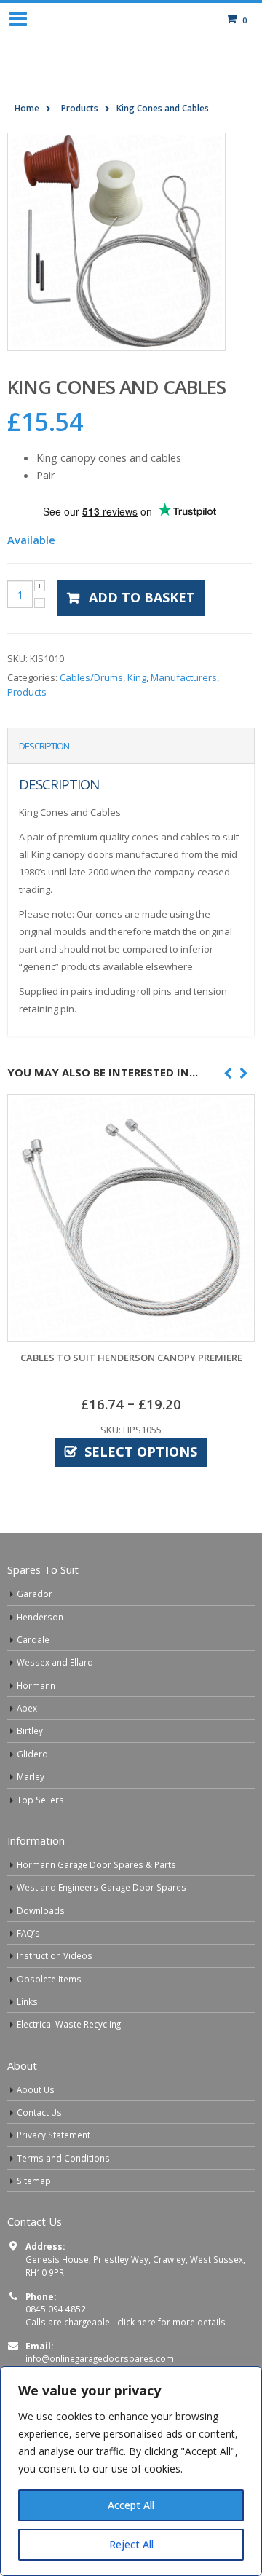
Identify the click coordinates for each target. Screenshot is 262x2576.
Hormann (36, 1685)
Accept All (131, 2505)
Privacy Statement (53, 2135)
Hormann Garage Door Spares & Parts (96, 1864)
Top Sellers (40, 1800)
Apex (27, 1708)
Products (27, 692)
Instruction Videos (55, 1955)
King (137, 677)
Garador (35, 1594)
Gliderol (33, 1754)
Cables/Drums (91, 677)
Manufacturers (184, 677)
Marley (31, 1776)
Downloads (41, 1910)
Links (27, 2001)
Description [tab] (44, 746)
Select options (141, 1452)
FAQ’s (28, 1933)
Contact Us (39, 2112)
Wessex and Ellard (55, 1662)
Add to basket (142, 597)
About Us (36, 2089)
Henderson (40, 1617)
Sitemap (34, 2181)
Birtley (30, 1730)
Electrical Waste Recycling (69, 2024)
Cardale (33, 1639)
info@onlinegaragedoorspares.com (100, 2358)
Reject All (131, 2544)
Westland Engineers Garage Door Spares (102, 1887)
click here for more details (171, 2322)
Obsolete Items (49, 1979)
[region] (131, 2471)
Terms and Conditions (63, 2158)
